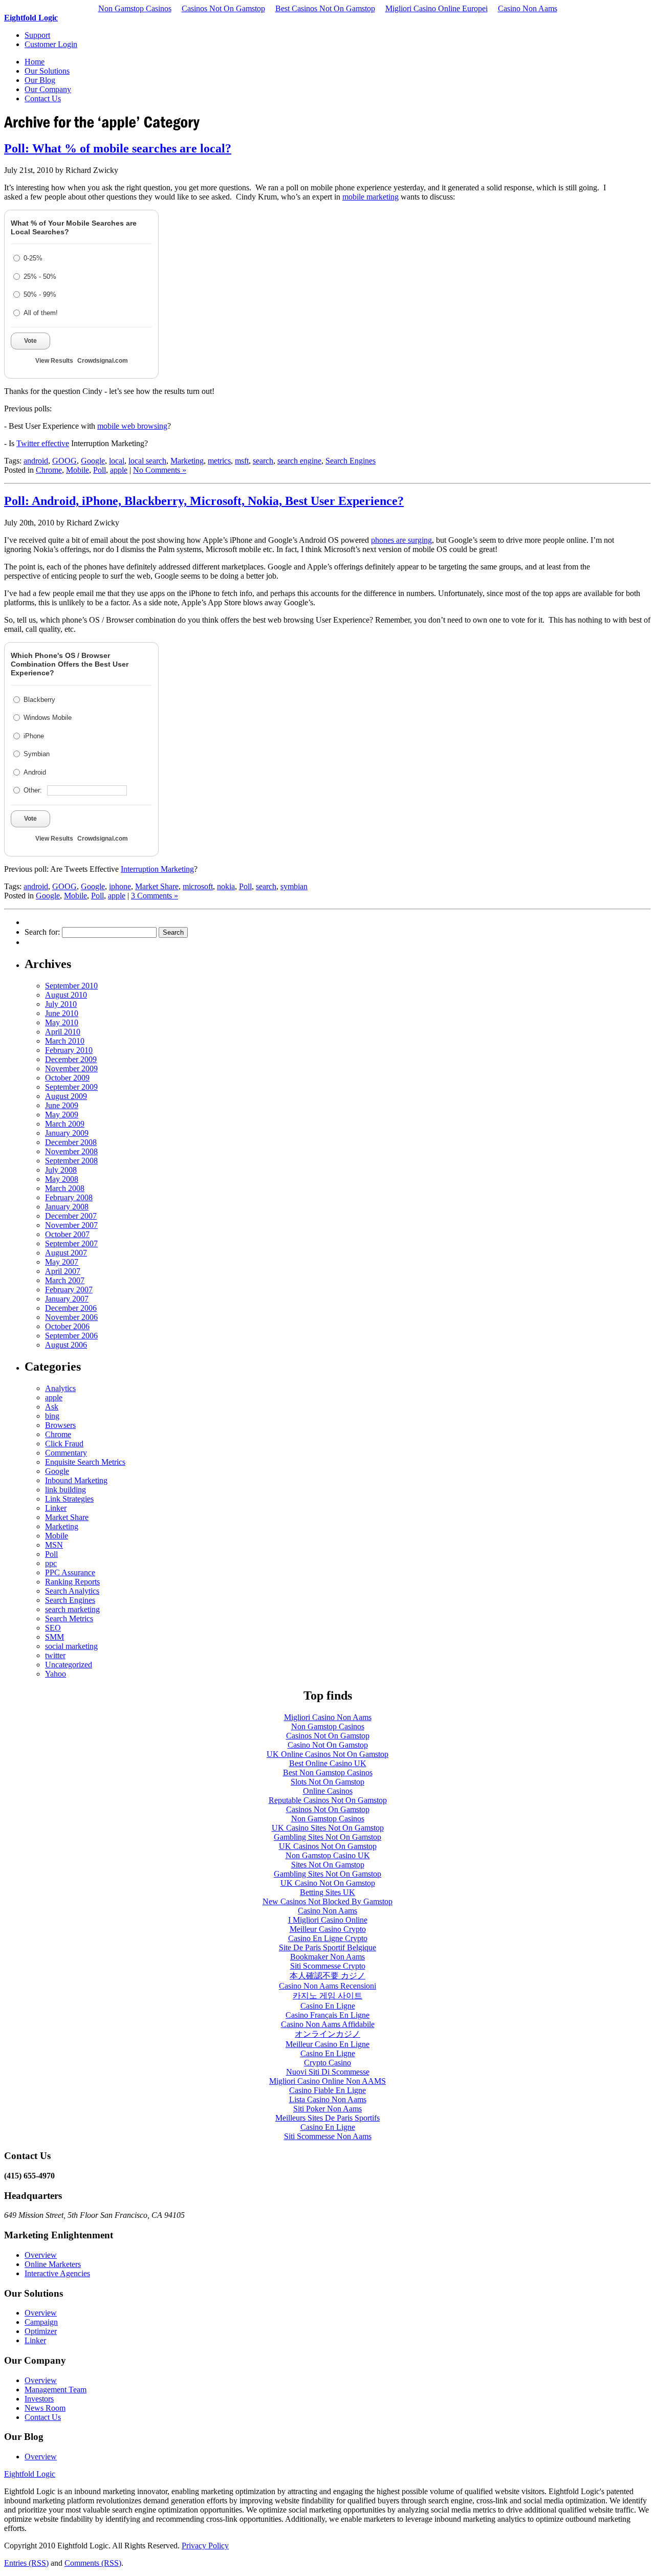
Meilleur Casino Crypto (328, 1929)
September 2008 (71, 1161)
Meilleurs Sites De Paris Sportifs (327, 2118)
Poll (100, 470)
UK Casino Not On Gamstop (328, 1883)
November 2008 (71, 1151)
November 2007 (71, 1225)
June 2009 (62, 1105)
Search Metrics (69, 1619)
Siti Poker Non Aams (327, 2109)
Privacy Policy (205, 2546)
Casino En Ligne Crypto (328, 1938)
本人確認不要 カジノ (327, 1976)
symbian (294, 886)
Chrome (49, 470)
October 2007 (67, 1234)
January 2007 (67, 1299)
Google (93, 461)
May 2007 (62, 1262)
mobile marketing (370, 197)
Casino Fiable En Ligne (327, 2090)
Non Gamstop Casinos (135, 8)
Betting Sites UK (327, 1892)
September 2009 (71, 1087)
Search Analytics (72, 1591)
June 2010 (62, 1013)
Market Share (157, 886)
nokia (226, 886)
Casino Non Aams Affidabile (328, 2024)
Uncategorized (69, 1665)
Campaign (41, 2322)
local (117, 461)
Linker (56, 1508)
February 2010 (69, 1050)
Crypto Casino (327, 2063)
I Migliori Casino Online (328, 1920)
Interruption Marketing (157, 869)
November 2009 (71, 1069)
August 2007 (66, 1253)
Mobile (78, 470)
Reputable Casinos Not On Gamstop (328, 1800)
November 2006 (71, 1317)
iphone (120, 886)
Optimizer (41, 2331)
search (263, 461)
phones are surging (401, 540)
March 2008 (65, 1188)
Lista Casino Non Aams (328, 2099)
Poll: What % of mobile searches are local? (118, 148)
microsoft (198, 886)
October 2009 (67, 1078)
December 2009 (71, 1059)
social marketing (71, 1646)
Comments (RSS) (93, 2563)
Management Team (56, 2390)
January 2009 (67, 1133)
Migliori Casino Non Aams (328, 1717)
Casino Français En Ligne (327, 2015)
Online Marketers (53, 2264)
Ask (52, 1407)
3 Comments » (155, 896)
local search (147, 461)
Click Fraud (64, 1444)
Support (37, 35)
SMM (54, 1637)
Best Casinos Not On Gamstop (325, 8)
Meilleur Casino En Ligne (327, 2044)
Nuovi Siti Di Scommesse (328, 2072)
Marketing (187, 461)
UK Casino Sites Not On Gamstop (328, 1828)
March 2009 (65, 1124)
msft (242, 461)
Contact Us (43, 98)
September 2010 (71, 986)
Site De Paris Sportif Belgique (327, 1947)
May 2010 (62, 1022)
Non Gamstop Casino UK (328, 1855)
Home (35, 62)
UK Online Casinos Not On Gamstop (327, 1754)
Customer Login (51, 44)
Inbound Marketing (76, 1480)
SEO (53, 1628)
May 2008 (62, 1179)
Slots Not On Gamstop (327, 1782)
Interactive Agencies (57, 2273)
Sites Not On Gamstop (328, 1865)
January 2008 (67, 1207)
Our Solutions (47, 71)
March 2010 (65, 1041)
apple (119, 470)
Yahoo (56, 1674)
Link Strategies (69, 1499)
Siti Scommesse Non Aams (328, 2136)
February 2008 (69, 1197)
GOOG (64, 461)
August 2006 (66, 1345)
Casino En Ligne (328, 2006)
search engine (299, 461)
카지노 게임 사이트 (327, 1996)
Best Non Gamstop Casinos (328, 1773)
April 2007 (63, 1271)
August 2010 (66, 995)
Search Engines (351, 461)
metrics (219, 461)
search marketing (72, 1609)
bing (52, 1416)
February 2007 (69, 1290)
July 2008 (61, 1170)
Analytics (60, 1388)
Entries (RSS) (26, 2563)
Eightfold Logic (31, 18)
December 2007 (71, 1216)
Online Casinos (328, 1791)
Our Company (48, 89)
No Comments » (160, 470)
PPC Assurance (70, 1572)
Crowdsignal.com (103, 361)
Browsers (60, 1425)
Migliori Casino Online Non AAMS (327, 2081)
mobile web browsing (132, 426)
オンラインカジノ (327, 2034)
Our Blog (40, 80)
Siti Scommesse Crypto (328, 1966)
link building (65, 1490)
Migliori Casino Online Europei (436, 8)
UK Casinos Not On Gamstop (328, 1846)
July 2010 (61, 1004)
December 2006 (71, 1308)
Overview (41, 2255)
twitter (55, 1655)
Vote (30, 341)
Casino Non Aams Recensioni (327, 1986)
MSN (54, 1545)
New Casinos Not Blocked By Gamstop (327, 1901)
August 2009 (66, 1096)
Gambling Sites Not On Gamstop (327, 1837)
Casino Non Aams (528, 8)
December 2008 (71, 1142)
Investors (39, 2399)
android (36, 461)
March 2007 (65, 1280)
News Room (45, 2408)
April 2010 (63, 1032)
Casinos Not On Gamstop (223, 8)
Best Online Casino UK (328, 1763)
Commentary (66, 1453)
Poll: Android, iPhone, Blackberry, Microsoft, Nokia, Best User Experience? (204, 501)
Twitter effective (43, 443)
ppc (51, 1563)
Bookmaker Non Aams (327, 1957)
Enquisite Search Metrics (85, 1462)
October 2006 (67, 1326)
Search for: (42, 932)
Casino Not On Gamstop (328, 1745)
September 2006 (71, 1336)
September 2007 (71, 1243)
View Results (54, 361)
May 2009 (62, 1115)
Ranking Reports (72, 1582)
